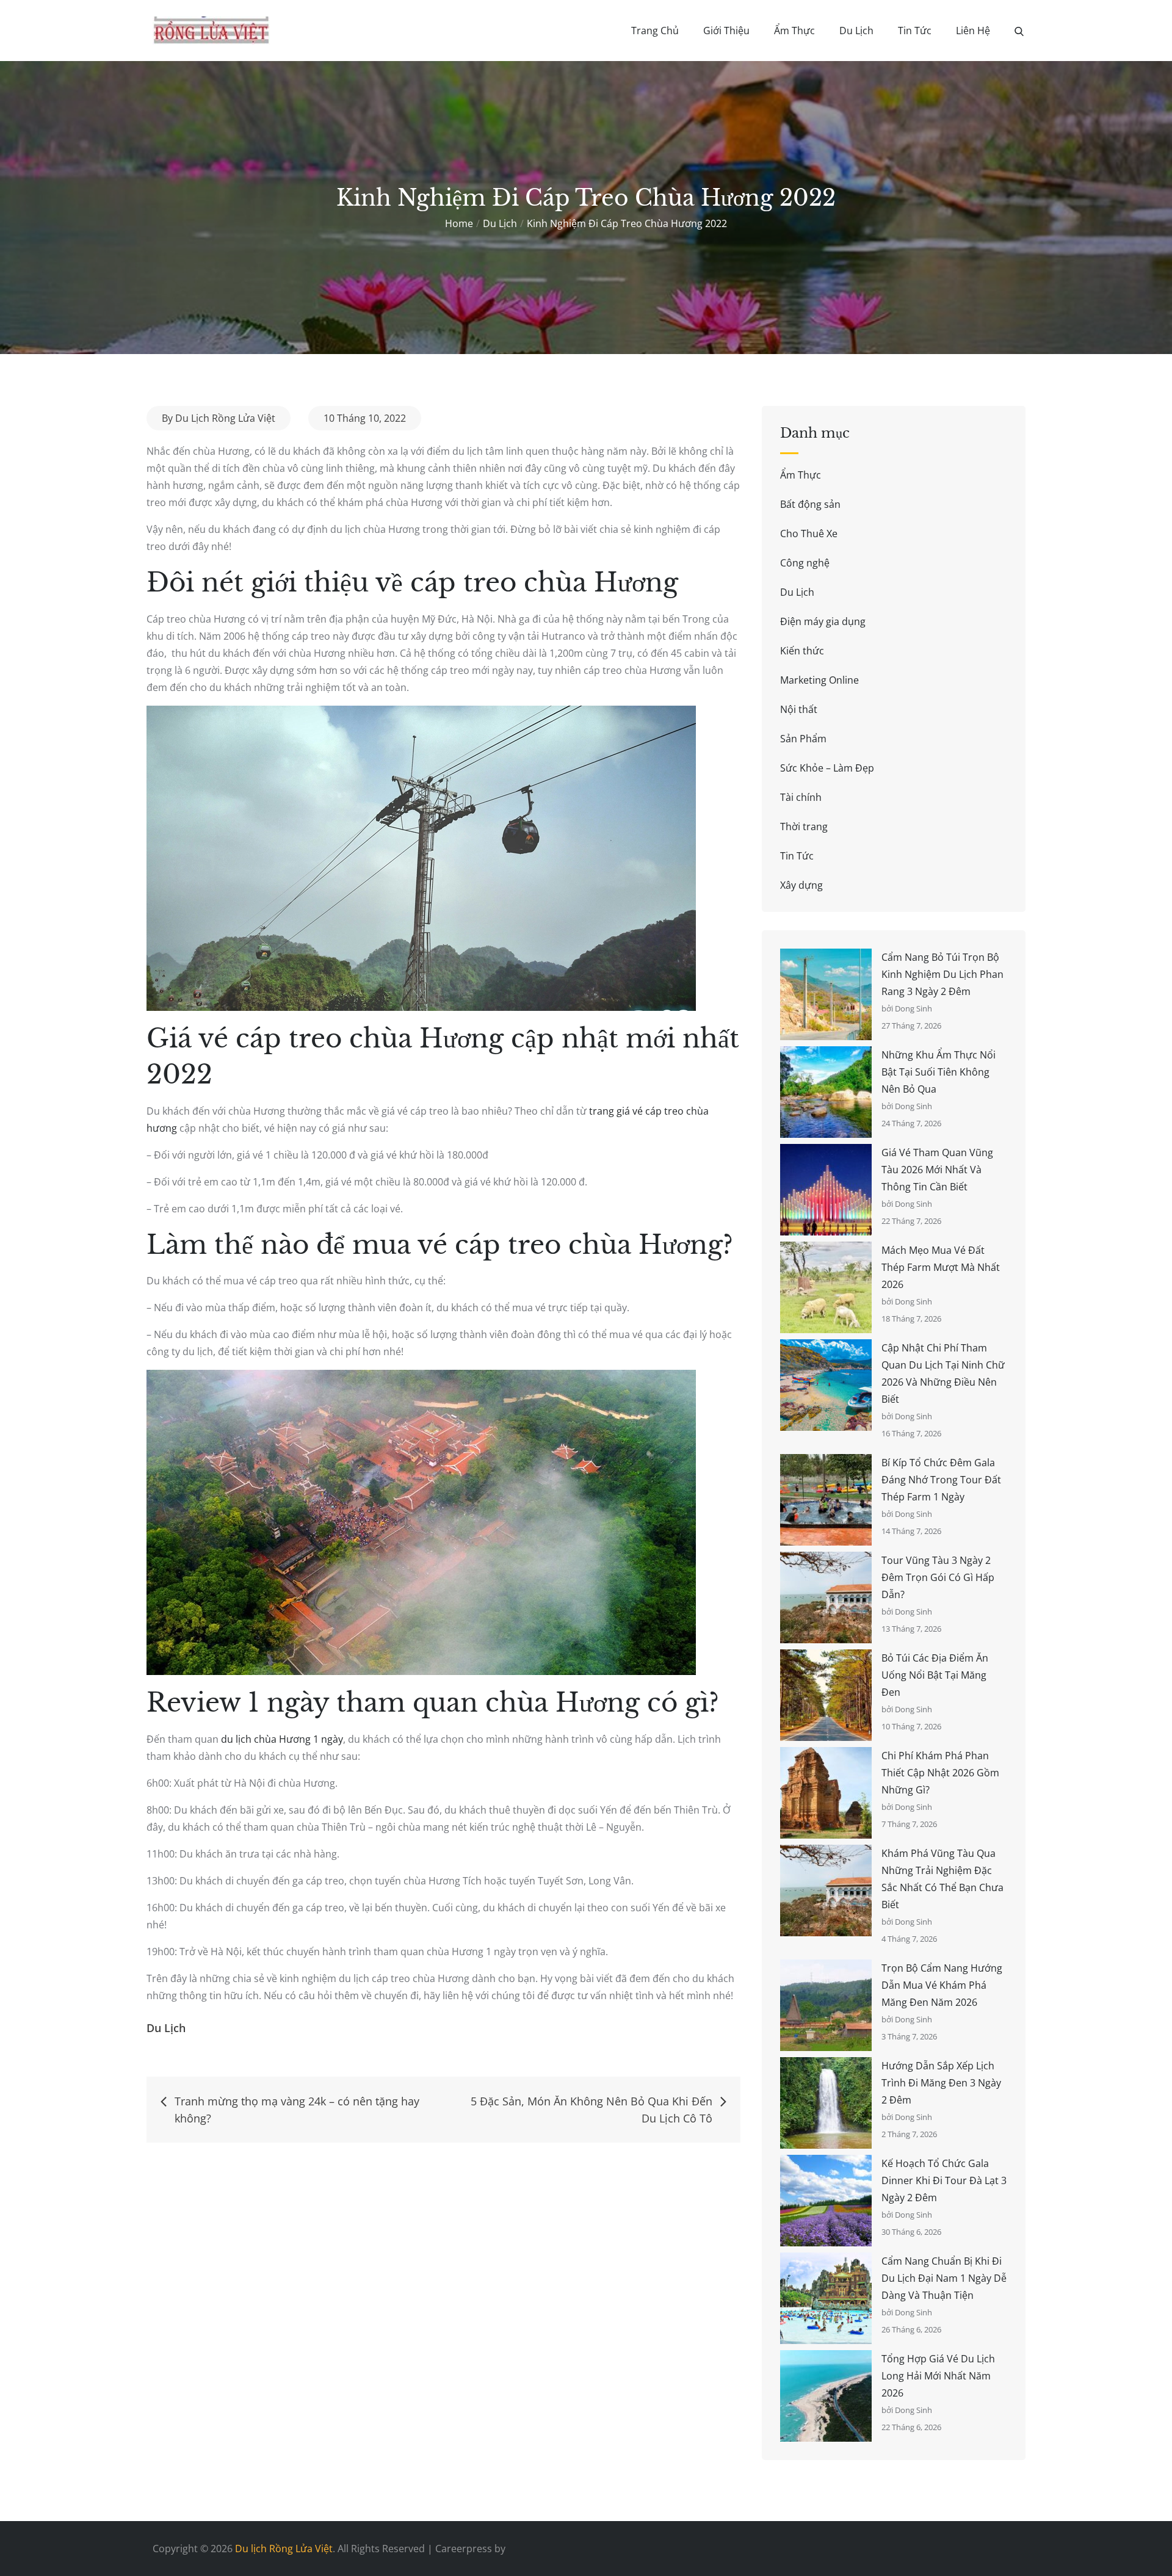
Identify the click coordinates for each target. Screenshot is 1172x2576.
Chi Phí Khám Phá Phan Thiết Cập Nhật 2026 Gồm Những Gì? (940, 1773)
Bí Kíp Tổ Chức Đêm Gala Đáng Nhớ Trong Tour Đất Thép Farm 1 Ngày (941, 1480)
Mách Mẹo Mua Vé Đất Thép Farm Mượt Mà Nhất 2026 (941, 1267)
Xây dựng (801, 885)
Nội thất (799, 709)
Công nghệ (805, 563)
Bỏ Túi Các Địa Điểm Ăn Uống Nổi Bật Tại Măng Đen (935, 1675)
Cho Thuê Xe (809, 534)
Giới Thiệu (726, 31)
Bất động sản (810, 504)
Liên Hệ (973, 31)
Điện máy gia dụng (823, 621)
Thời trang (804, 827)
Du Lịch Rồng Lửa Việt (225, 418)
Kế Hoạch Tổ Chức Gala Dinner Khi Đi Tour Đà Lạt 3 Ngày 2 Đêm (944, 2180)
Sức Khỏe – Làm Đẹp (827, 768)
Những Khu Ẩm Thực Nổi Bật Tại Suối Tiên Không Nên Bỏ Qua (939, 1072)
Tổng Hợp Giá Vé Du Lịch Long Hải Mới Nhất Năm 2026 (938, 2376)
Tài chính (801, 797)
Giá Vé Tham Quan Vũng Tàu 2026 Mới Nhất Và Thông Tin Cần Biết (937, 1170)
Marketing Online (819, 680)
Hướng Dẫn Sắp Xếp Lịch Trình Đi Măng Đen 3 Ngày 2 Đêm (941, 2083)
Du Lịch (856, 31)
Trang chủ (655, 31)
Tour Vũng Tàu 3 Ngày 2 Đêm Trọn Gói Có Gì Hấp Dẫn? (938, 1577)
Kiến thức (802, 651)
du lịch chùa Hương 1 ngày (282, 1739)
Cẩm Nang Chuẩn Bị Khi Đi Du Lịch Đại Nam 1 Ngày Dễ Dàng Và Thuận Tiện (944, 2278)
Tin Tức (915, 31)
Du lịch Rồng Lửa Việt (284, 2549)
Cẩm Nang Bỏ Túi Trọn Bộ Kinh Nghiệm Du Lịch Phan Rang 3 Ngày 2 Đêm (942, 974)
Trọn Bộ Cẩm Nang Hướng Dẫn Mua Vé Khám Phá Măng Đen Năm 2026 (942, 1985)
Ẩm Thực (794, 31)
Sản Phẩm (803, 739)
